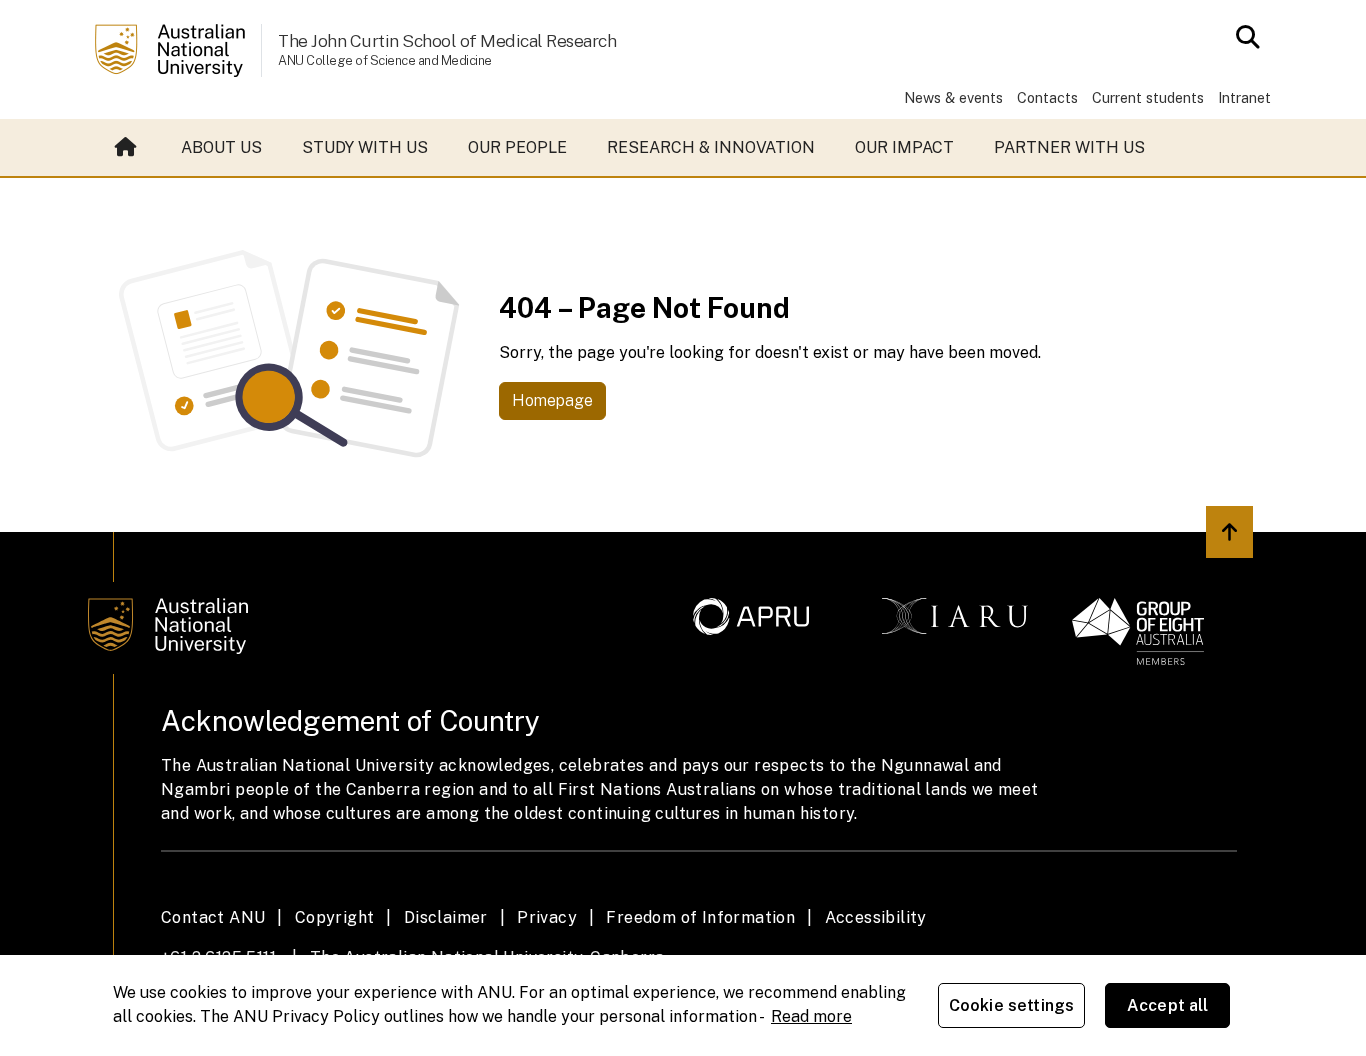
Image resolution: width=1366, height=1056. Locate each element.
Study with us (365, 147)
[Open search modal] (1242, 37)
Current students (1148, 97)
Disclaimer (446, 917)
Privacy (547, 917)
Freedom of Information (700, 917)
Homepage (552, 400)
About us (221, 147)
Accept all (1168, 1005)
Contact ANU (213, 917)
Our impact (904, 147)
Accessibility (876, 917)
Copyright (335, 917)
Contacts (1047, 97)
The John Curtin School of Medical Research (447, 40)
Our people (517, 147)
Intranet (1244, 97)
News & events (953, 97)
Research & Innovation (711, 147)
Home (128, 148)
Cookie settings (1011, 1005)
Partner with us (1069, 147)
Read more (811, 1016)
